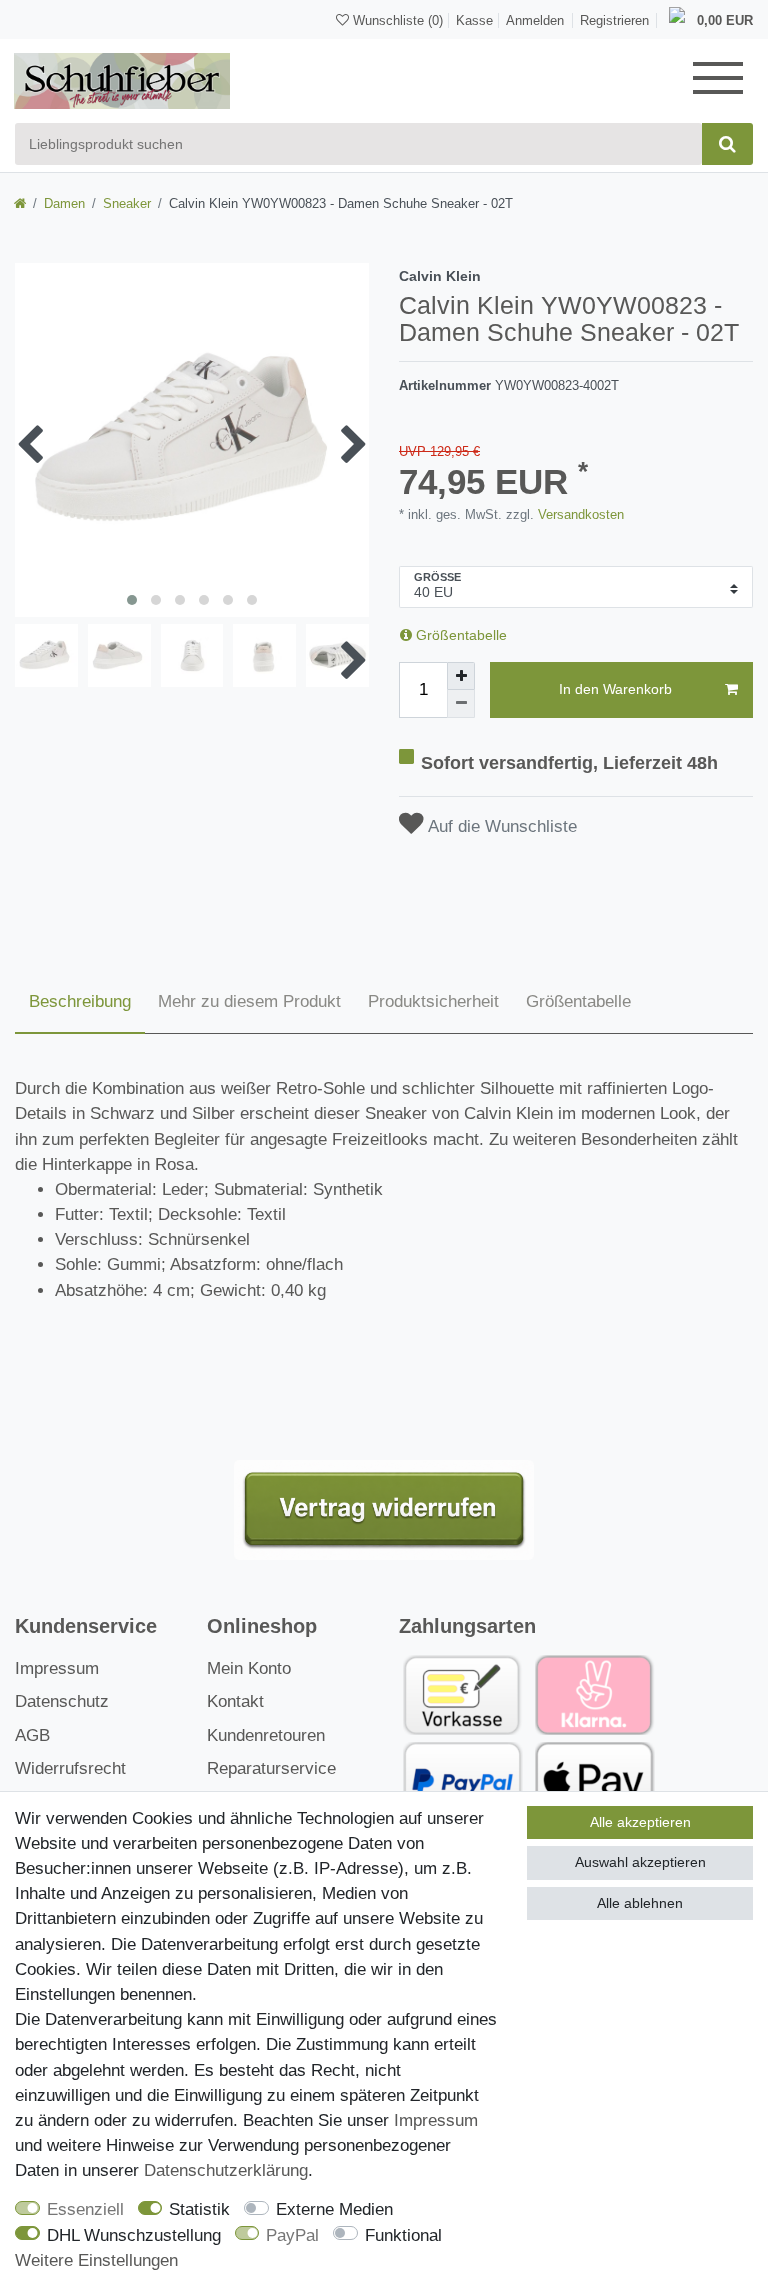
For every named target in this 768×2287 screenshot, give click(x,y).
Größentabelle (459, 635)
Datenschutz (62, 1701)
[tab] (80, 1003)
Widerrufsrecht (70, 1768)
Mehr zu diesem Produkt (249, 1001)
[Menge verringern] (461, 704)
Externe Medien (334, 2209)
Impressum (57, 1668)
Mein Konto (249, 1668)
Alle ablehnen (640, 1903)
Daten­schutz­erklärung (226, 2170)
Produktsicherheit (433, 1001)
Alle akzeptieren (640, 1822)
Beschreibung (80, 1001)
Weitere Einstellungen (96, 2260)
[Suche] (727, 144)
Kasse (474, 20)
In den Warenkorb (615, 689)
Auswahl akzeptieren (640, 1862)
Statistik (199, 2209)
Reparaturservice (271, 1768)
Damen (64, 203)
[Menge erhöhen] (461, 676)
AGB (32, 1735)
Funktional (403, 2235)
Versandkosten (579, 514)
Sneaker (127, 203)
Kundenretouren (266, 1735)
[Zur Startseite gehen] (20, 203)
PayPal (292, 2235)
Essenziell (85, 2209)
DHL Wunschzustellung (134, 2235)
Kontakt (235, 1701)
